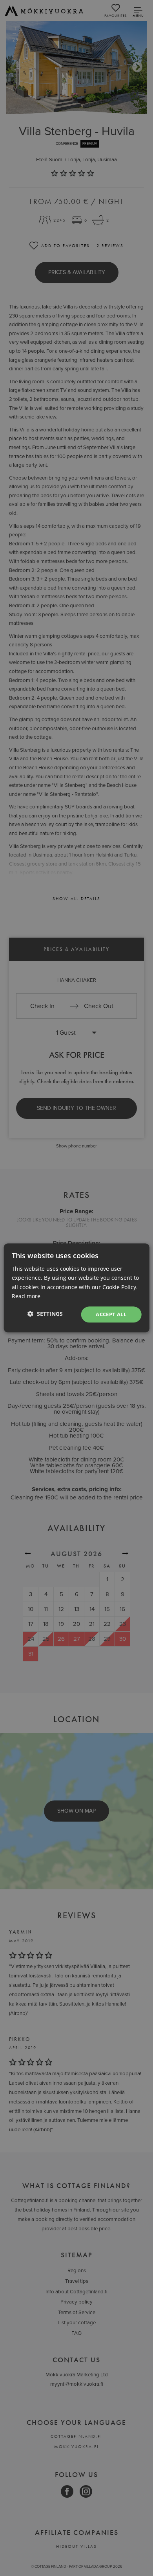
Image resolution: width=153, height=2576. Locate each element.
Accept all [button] (111, 1314)
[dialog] (76, 1288)
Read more (26, 1296)
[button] (45, 1314)
